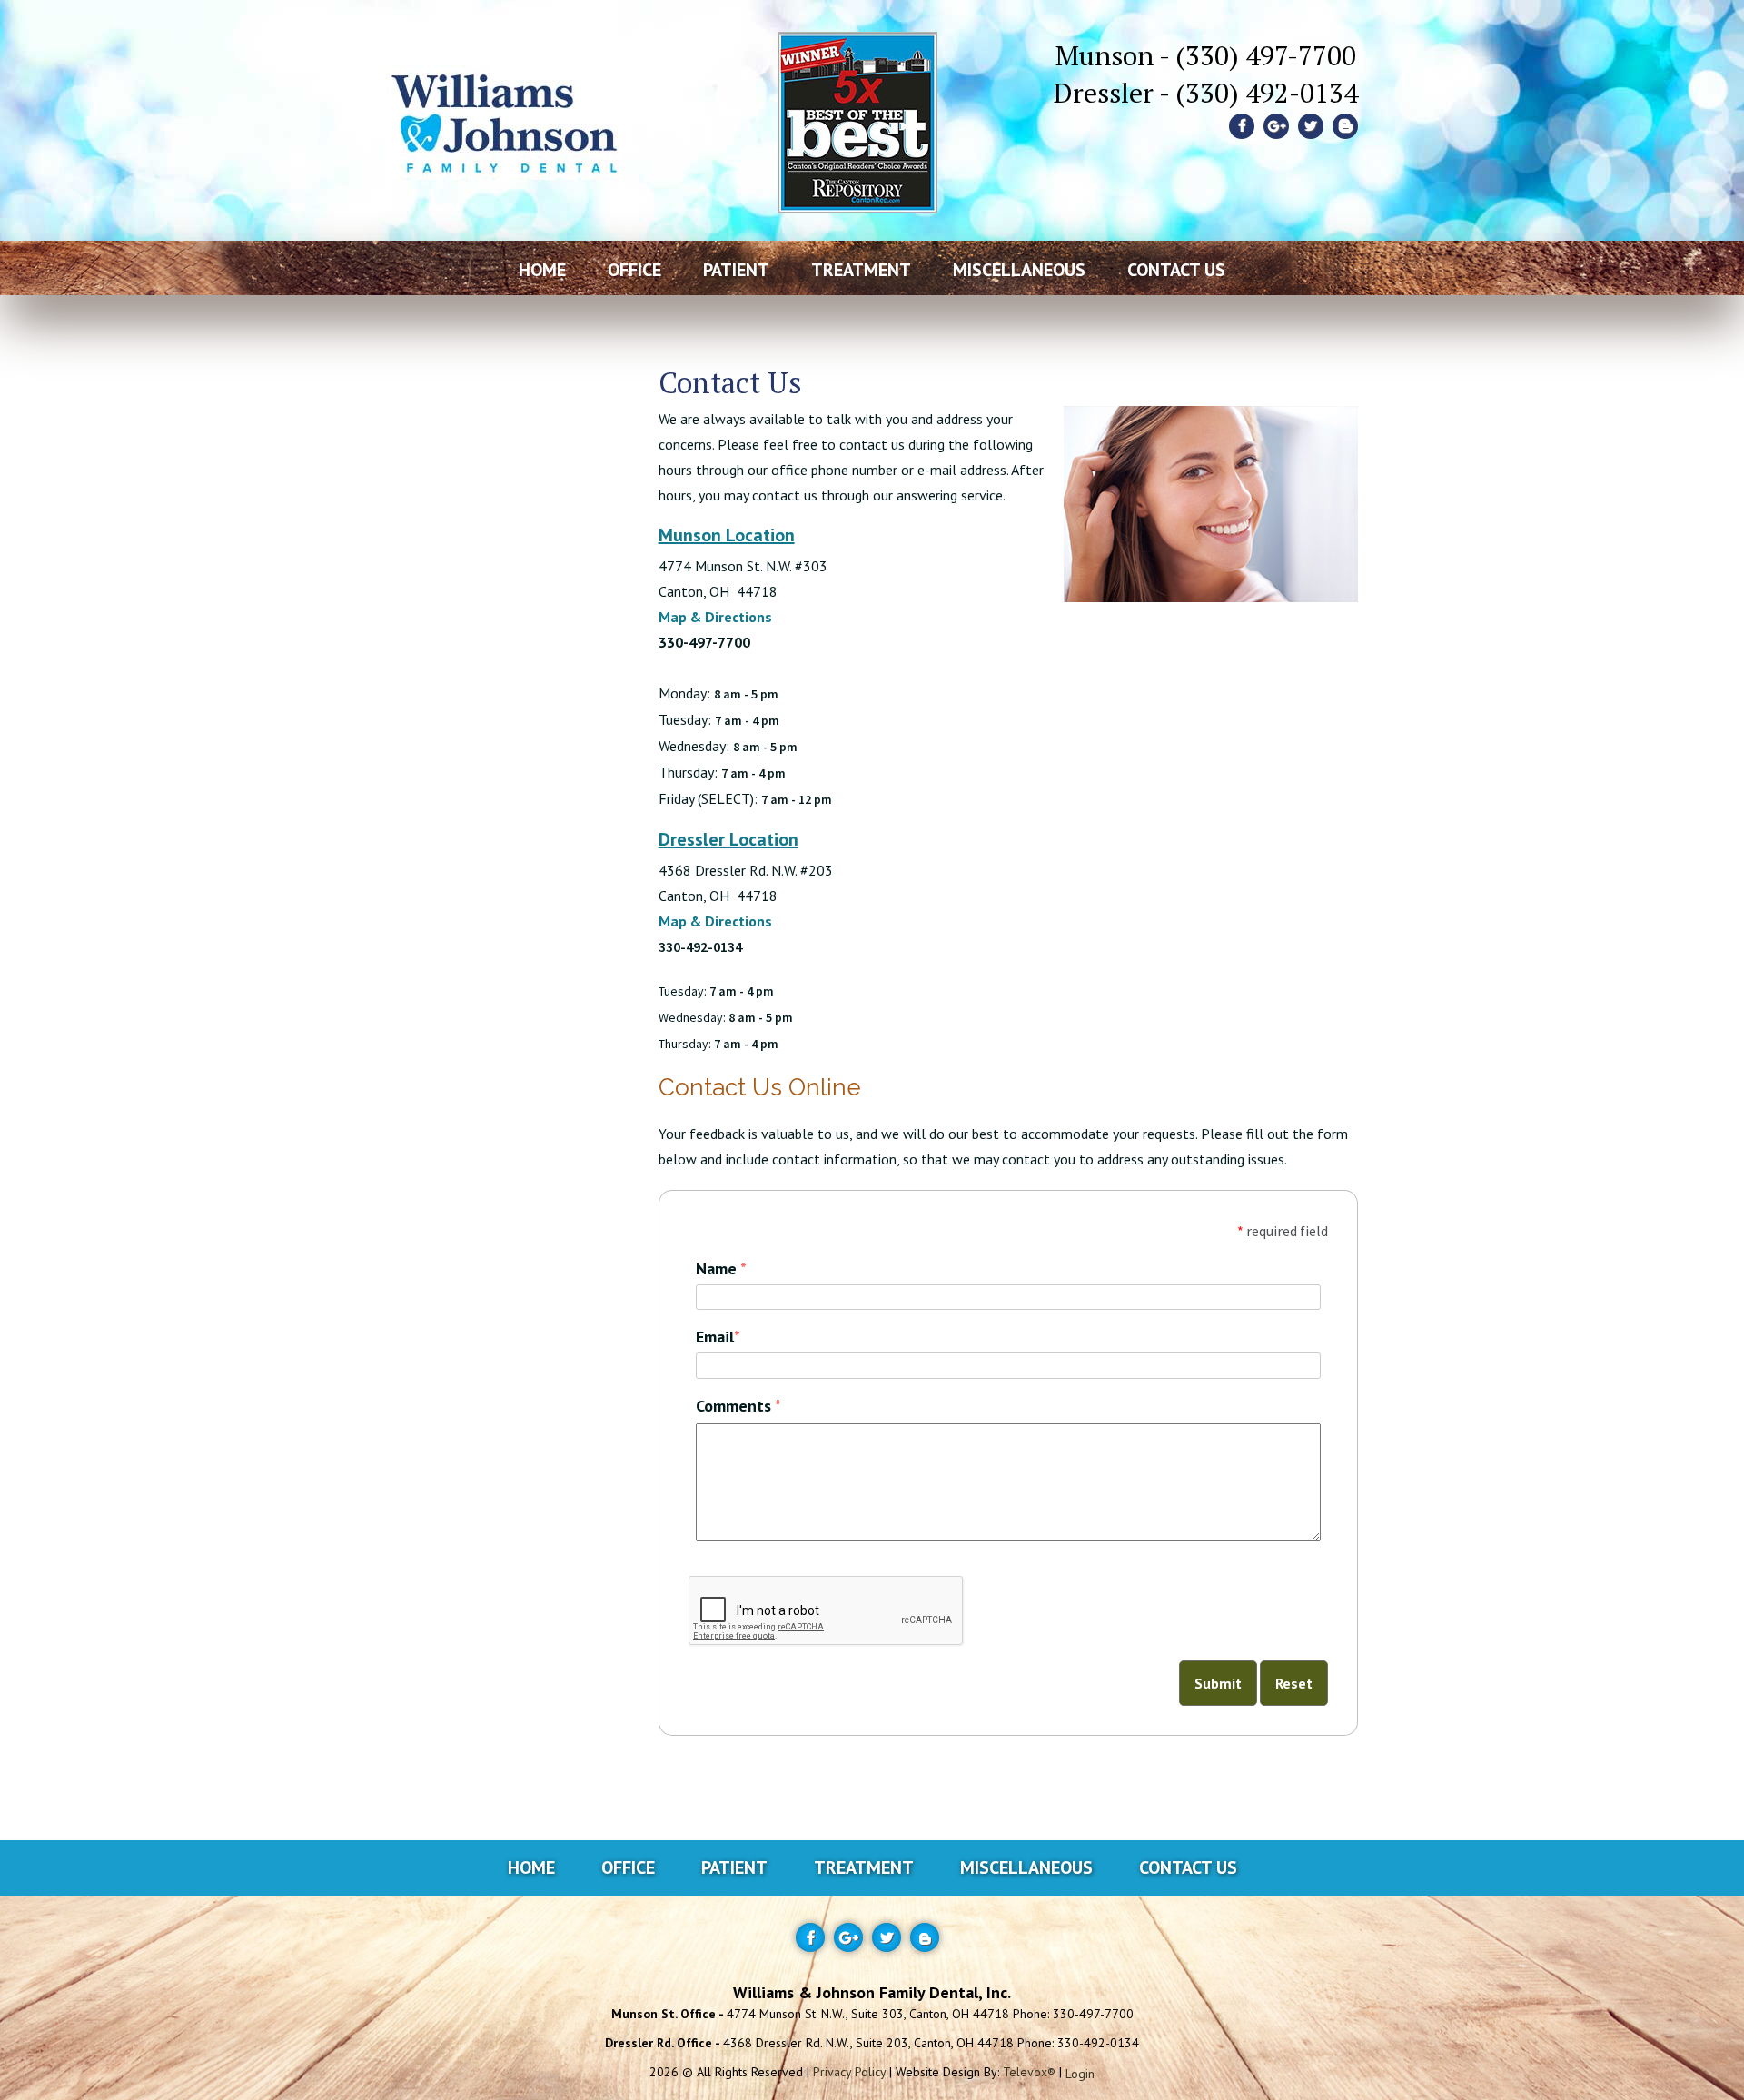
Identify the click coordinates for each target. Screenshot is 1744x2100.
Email (718, 1337)
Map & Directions (715, 617)
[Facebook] (1242, 126)
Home (531, 1867)
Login (1080, 2073)
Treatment (864, 1867)
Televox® (1029, 2072)
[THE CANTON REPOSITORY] (857, 91)
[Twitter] (1311, 126)
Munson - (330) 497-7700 (1206, 55)
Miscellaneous (1026, 1867)
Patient (734, 1867)
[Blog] (1345, 126)
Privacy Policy (849, 2072)
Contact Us (1188, 1867)
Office (628, 1867)
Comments (738, 1406)
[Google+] (1276, 126)
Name (721, 1268)
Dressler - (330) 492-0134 (1206, 93)
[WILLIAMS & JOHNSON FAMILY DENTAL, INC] (504, 91)
